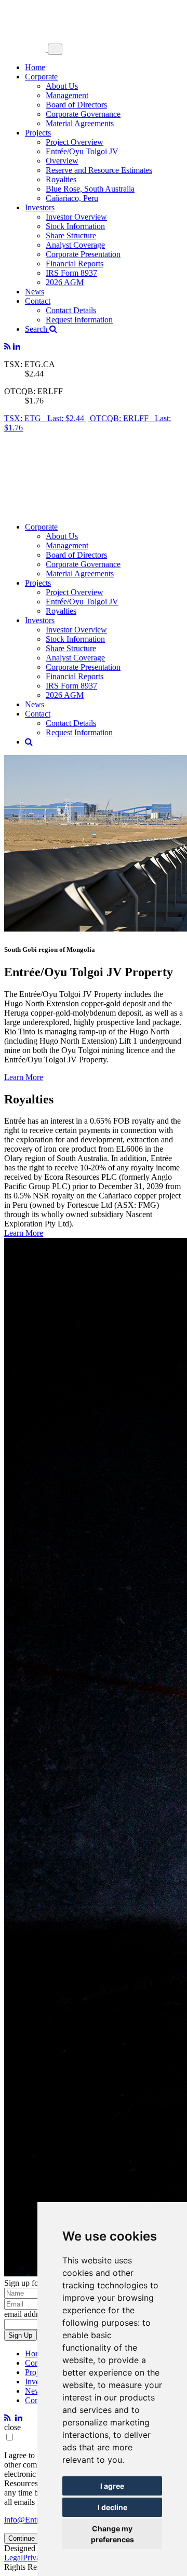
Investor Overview (76, 217)
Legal (14, 2558)
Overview (62, 161)
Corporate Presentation (83, 254)
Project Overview (75, 142)
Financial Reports (75, 264)
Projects (38, 133)
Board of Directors (76, 105)
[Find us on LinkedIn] (17, 347)
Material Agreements (80, 123)
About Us (62, 86)
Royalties (61, 179)
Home (35, 67)
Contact (38, 301)
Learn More (24, 1077)
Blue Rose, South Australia (90, 189)
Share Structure (71, 235)
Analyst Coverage (75, 245)
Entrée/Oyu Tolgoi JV (82, 151)
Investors (40, 207)
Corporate (41, 77)
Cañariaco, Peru (72, 198)
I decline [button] (112, 2507)
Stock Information (75, 226)
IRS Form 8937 (71, 273)
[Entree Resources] (26, 49)
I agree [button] (112, 2486)
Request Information (79, 320)
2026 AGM (65, 282)
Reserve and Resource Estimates (99, 170)
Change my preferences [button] (112, 2534)
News (35, 292)
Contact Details (71, 310)
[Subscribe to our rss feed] (8, 347)
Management (67, 95)
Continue (22, 2538)
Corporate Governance (83, 114)
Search (37, 329)
